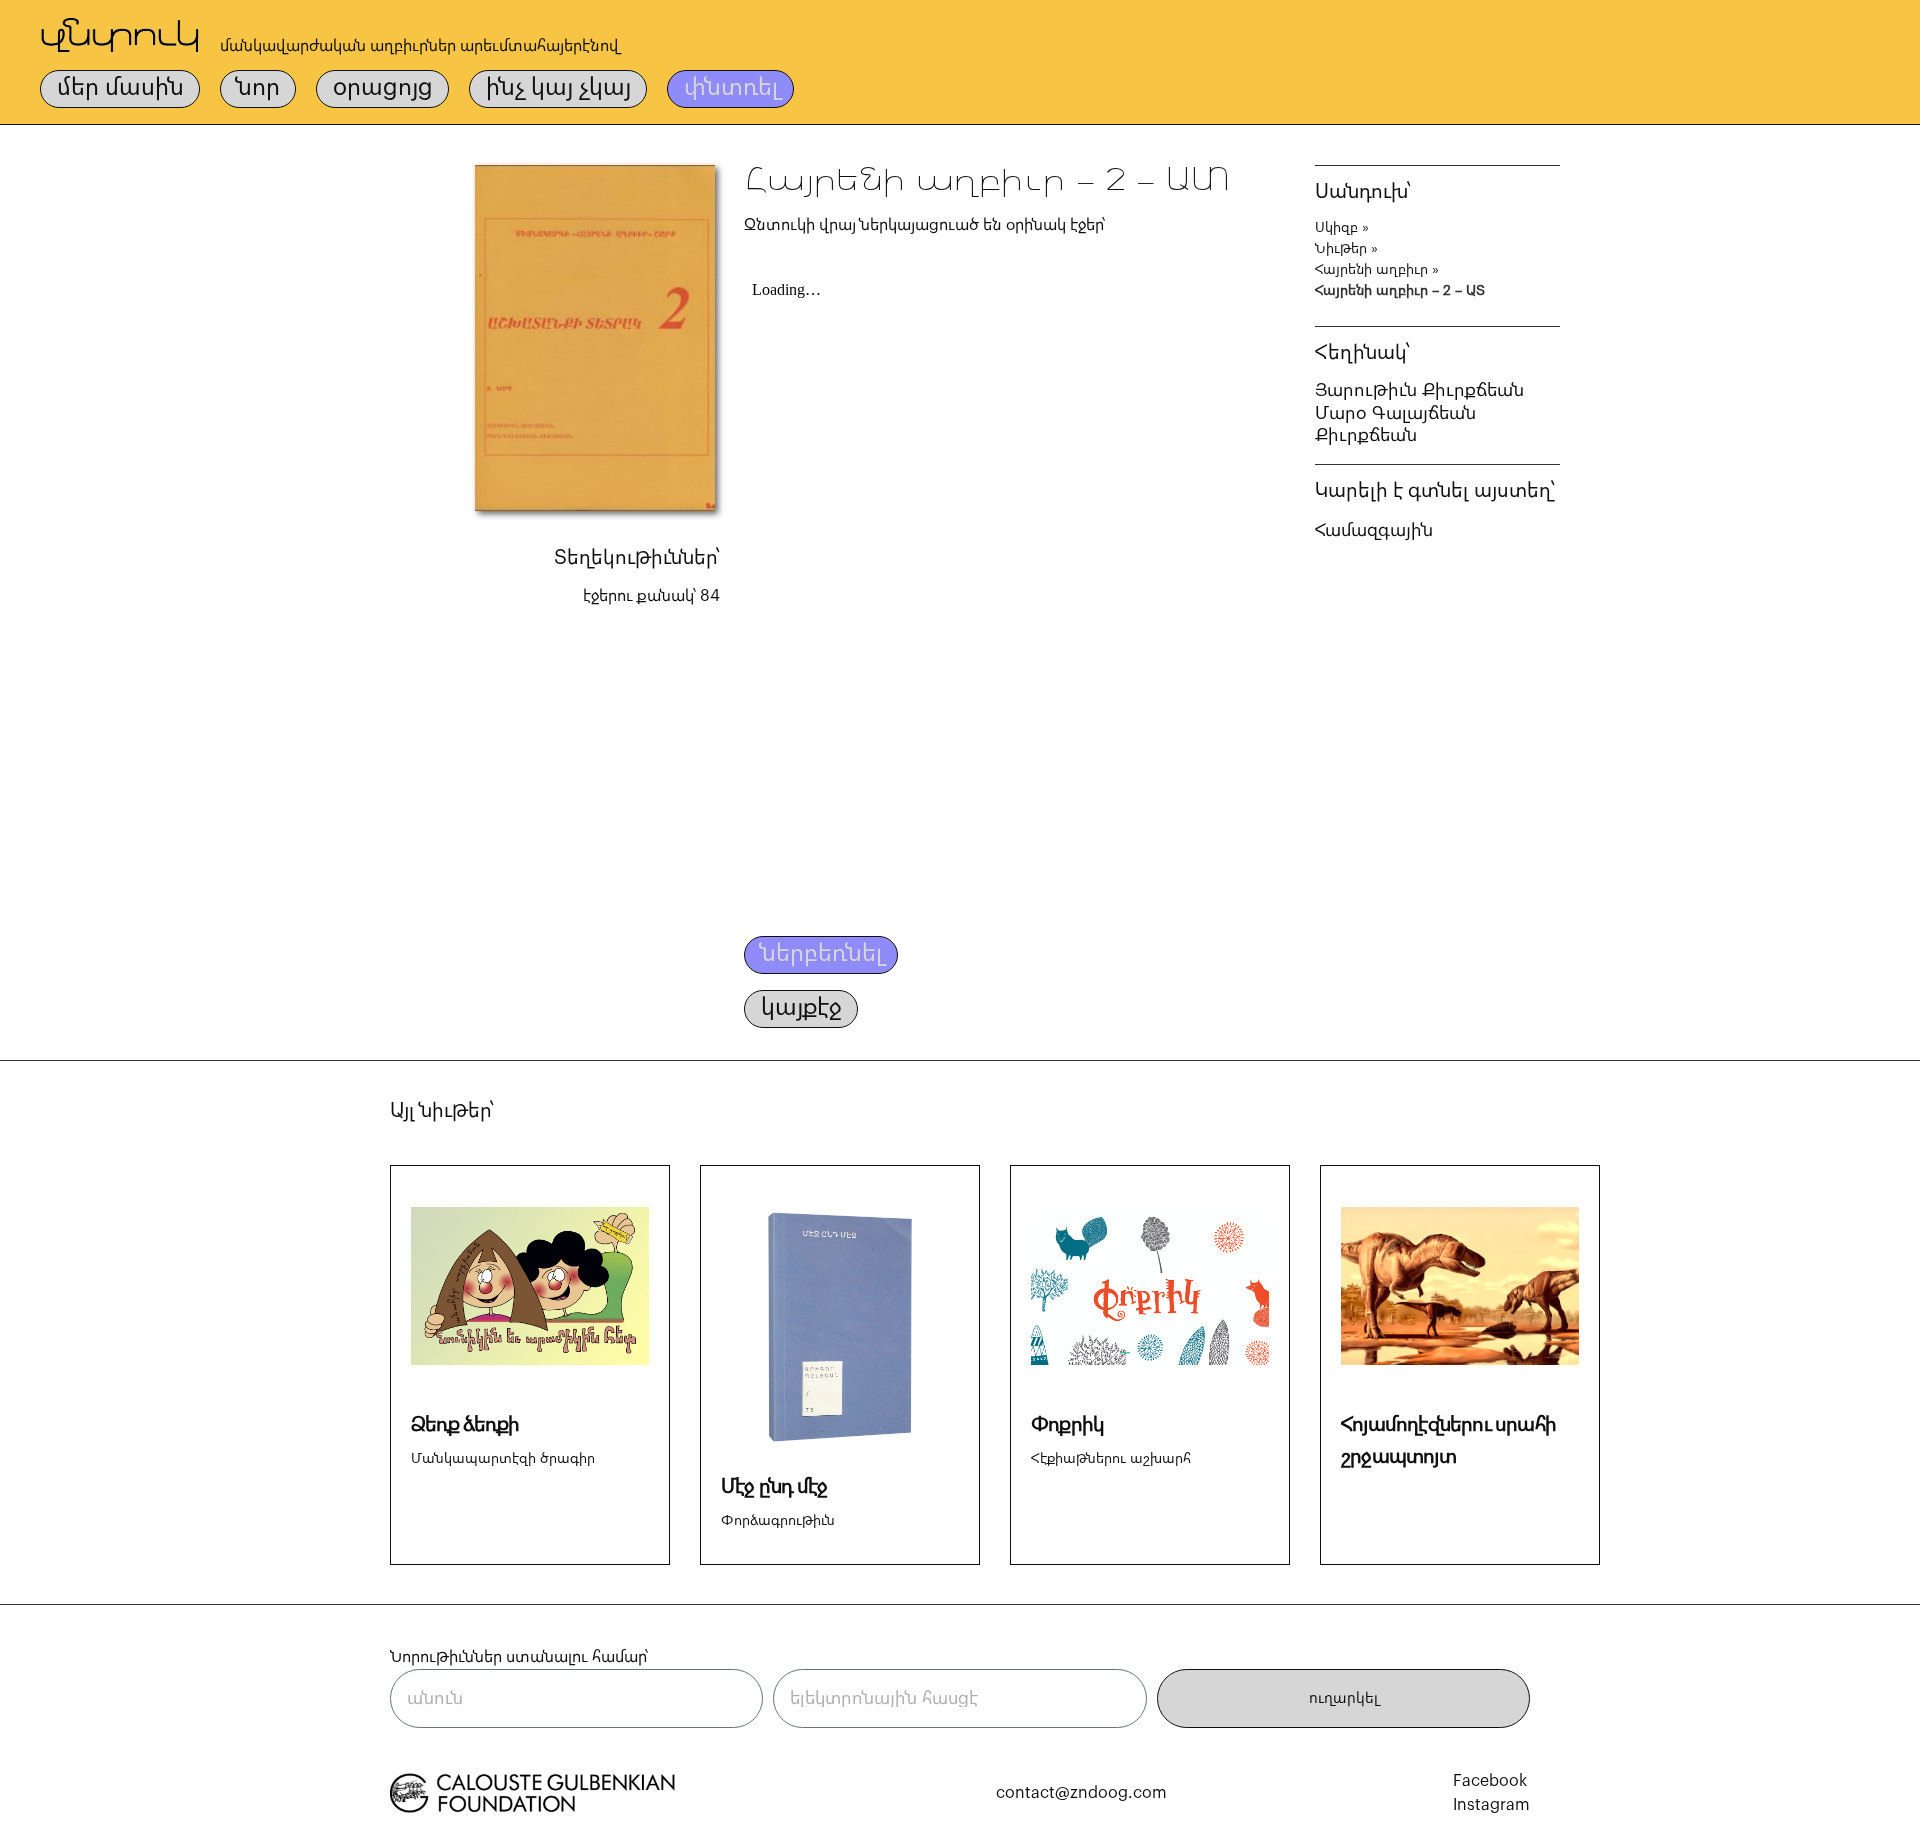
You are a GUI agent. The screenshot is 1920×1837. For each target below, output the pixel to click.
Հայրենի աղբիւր (1371, 270)
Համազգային (1374, 530)
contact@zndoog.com (1081, 1793)
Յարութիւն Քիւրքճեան (1419, 390)
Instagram (1491, 1805)
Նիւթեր (1341, 249)
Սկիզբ (1336, 228)
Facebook (1490, 1781)
